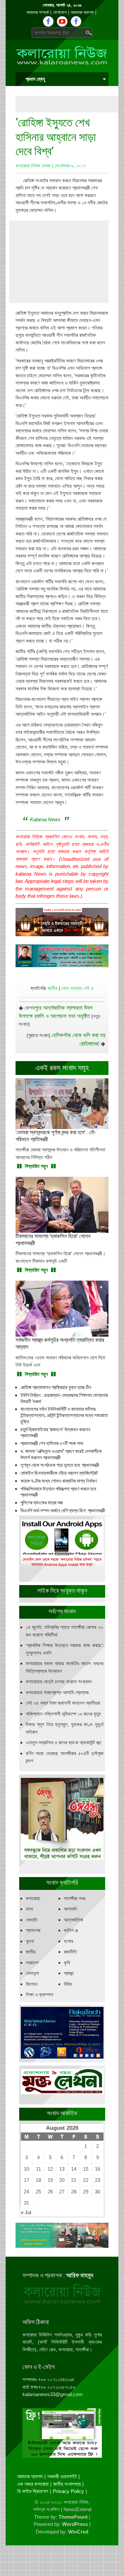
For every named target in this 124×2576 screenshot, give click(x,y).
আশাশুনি (70, 1909)
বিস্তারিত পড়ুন (36, 1166)
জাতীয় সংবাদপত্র (67, 2484)
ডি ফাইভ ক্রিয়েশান (33, 2491)
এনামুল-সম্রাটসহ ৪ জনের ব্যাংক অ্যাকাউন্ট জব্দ (63, 1742)
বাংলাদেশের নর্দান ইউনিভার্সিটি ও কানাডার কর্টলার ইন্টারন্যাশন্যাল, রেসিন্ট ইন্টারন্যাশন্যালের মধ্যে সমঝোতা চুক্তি (64, 1415)
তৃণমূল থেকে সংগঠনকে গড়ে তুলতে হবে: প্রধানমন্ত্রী (60, 1465)
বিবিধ (68, 1984)
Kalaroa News (45, 819)
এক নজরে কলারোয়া (33, 2484)
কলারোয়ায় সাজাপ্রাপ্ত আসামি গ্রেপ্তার (57, 1692)
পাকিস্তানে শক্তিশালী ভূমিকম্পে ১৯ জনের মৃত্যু (63, 1714)
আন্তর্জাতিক (74, 1920)
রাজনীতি (70, 1952)
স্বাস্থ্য (69, 1973)
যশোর (68, 1941)
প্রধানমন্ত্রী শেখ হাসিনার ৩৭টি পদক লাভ (52, 1443)
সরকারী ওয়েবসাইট (62, 2476)
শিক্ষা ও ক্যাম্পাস (40, 1995)
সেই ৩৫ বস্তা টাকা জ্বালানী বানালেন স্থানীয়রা (63, 1703)
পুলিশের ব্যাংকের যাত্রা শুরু (42, 1503)
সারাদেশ (32, 1963)
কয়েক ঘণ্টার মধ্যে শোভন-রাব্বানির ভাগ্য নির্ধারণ (59, 1481)
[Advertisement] (70, 104)
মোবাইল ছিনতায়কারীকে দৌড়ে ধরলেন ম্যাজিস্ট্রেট (59, 1473)
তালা (29, 1909)
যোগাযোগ (60, 12)
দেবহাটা (32, 1920)
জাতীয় (53, 988)
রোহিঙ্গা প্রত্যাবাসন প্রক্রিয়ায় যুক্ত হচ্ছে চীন (56, 1387)
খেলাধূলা (32, 1973)
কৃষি (67, 1963)
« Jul (26, 2212)
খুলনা (30, 1941)
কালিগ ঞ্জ (71, 1930)
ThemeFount (73, 2517)
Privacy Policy (68, 2491)
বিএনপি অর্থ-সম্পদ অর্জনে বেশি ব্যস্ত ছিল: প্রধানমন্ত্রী (63, 1511)
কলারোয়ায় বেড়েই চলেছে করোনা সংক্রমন (59, 1681)
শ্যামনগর (33, 1930)
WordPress (75, 2524)
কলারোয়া (33, 1898)
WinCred (78, 2532)
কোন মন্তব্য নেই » (78, 988)
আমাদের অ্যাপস (82, 12)
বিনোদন (32, 1984)
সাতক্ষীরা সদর (75, 1898)
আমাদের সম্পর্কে (38, 12)
